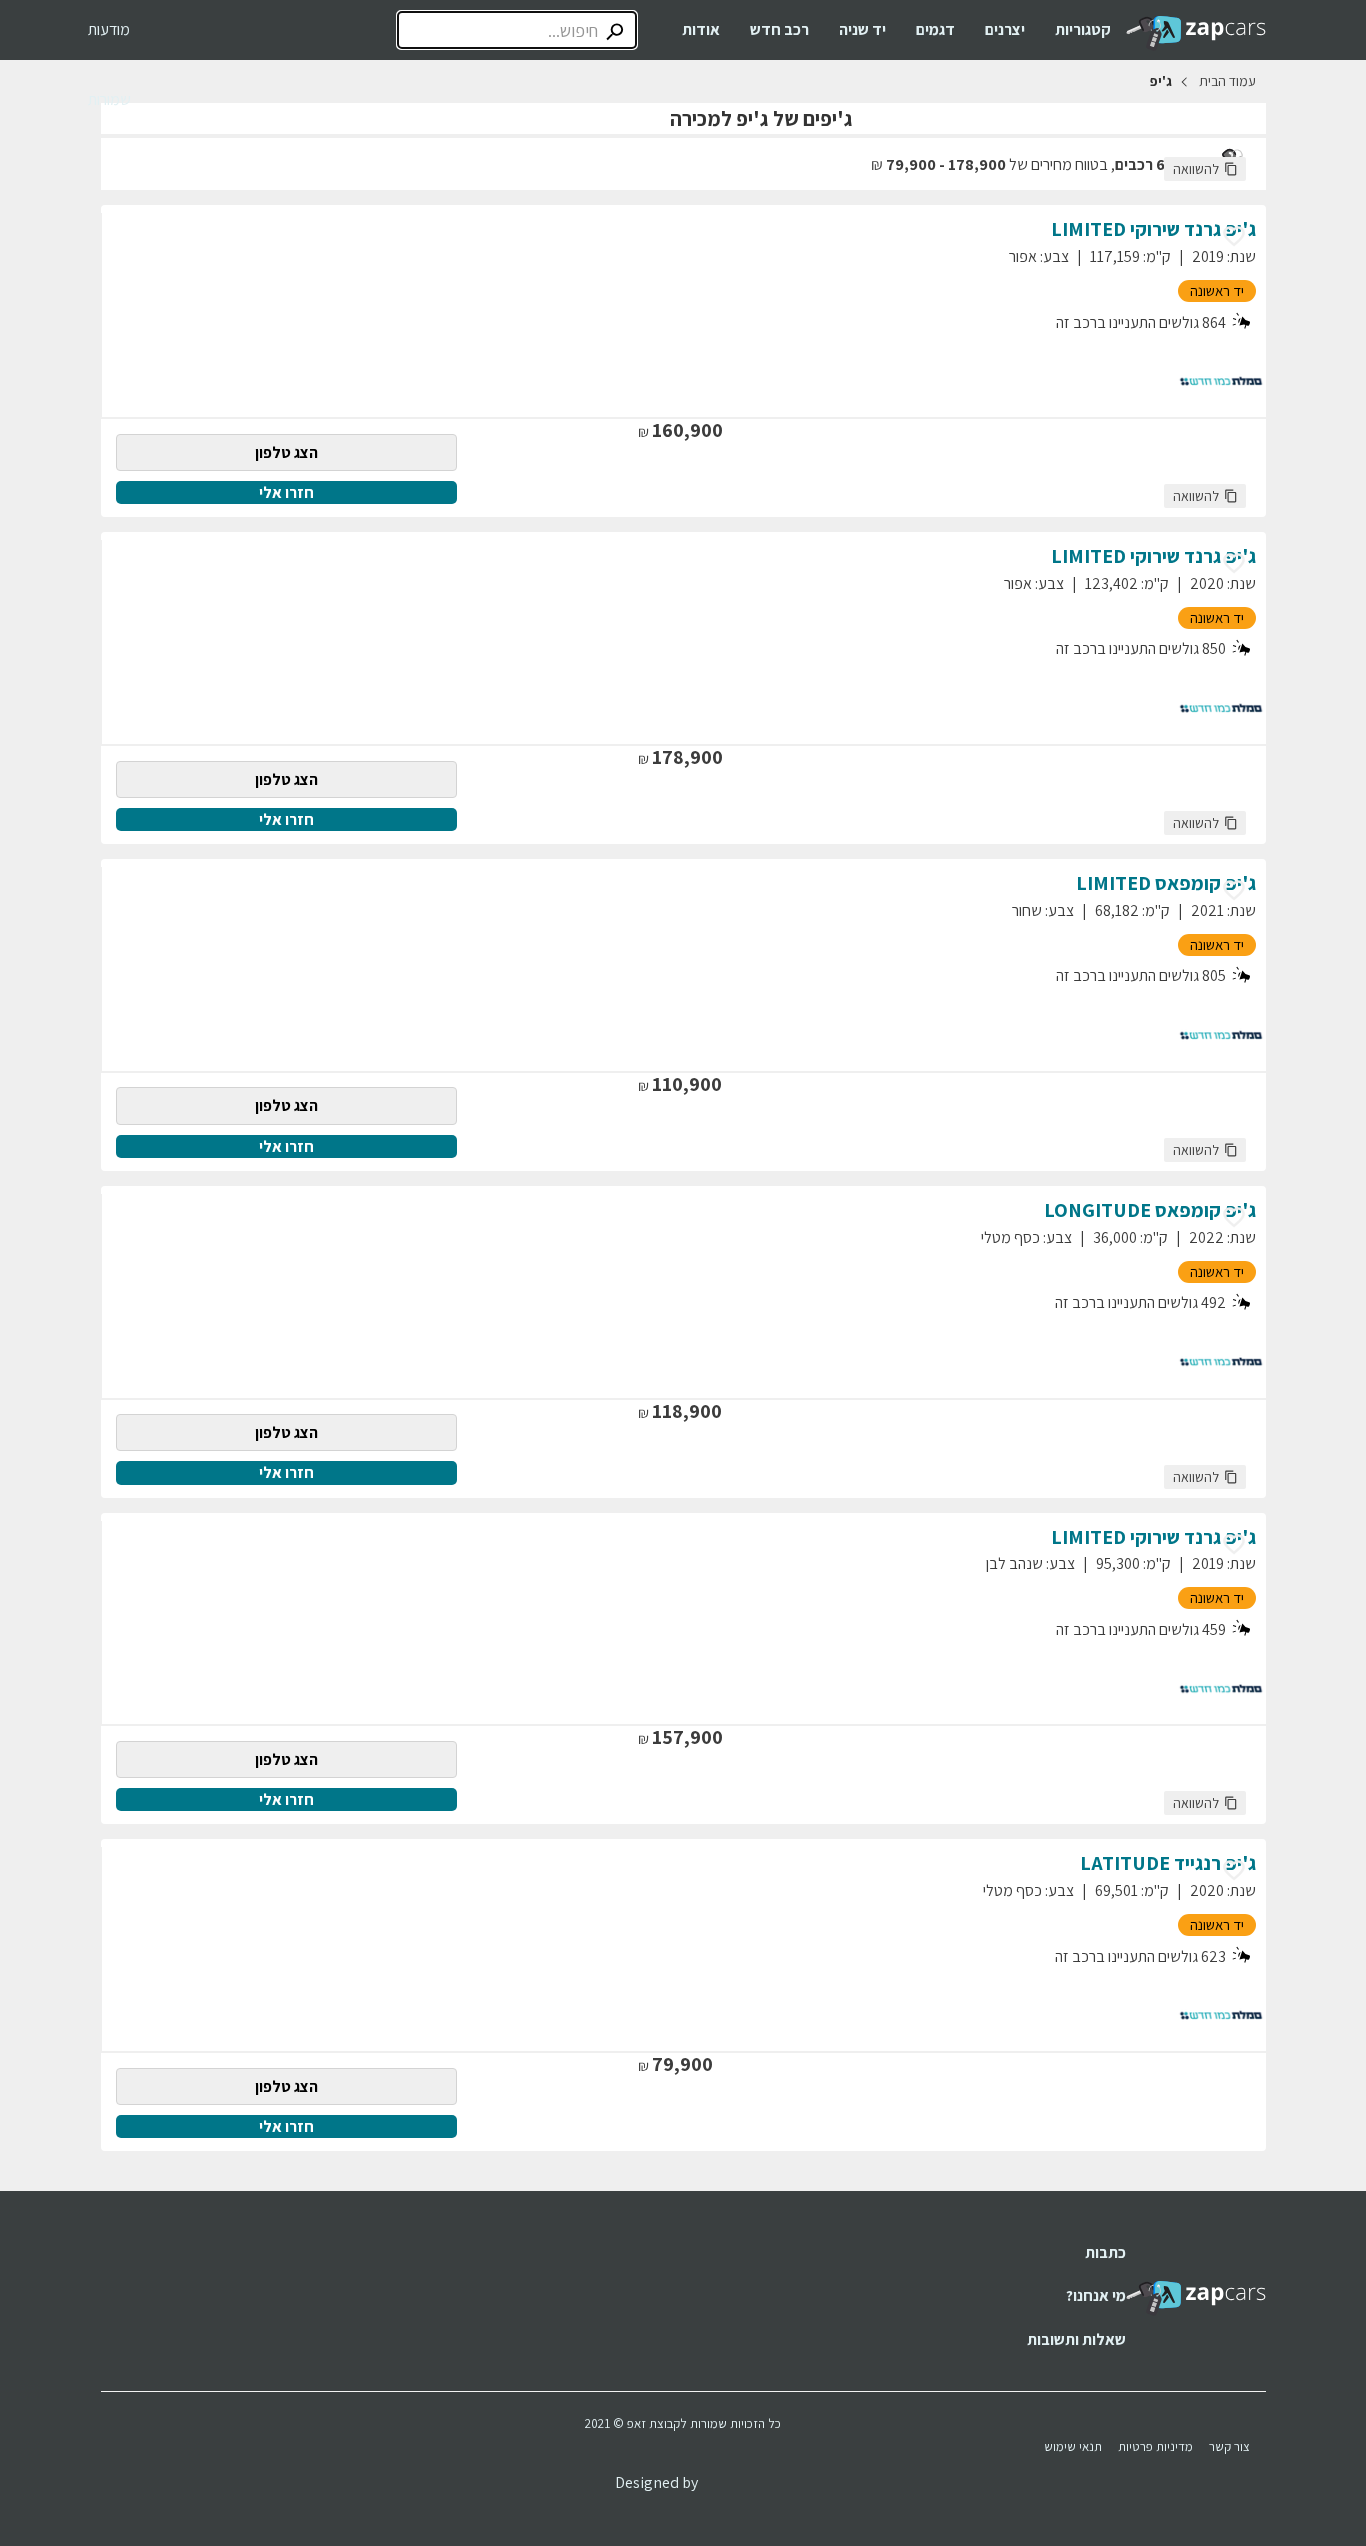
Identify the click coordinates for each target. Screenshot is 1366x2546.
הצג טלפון (286, 452)
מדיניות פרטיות (1155, 2446)
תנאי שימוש (1073, 2446)
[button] (1205, 169)
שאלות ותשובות (1076, 2339)
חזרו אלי (286, 492)
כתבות (1105, 2252)
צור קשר (1229, 2446)
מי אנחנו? (1096, 2295)
